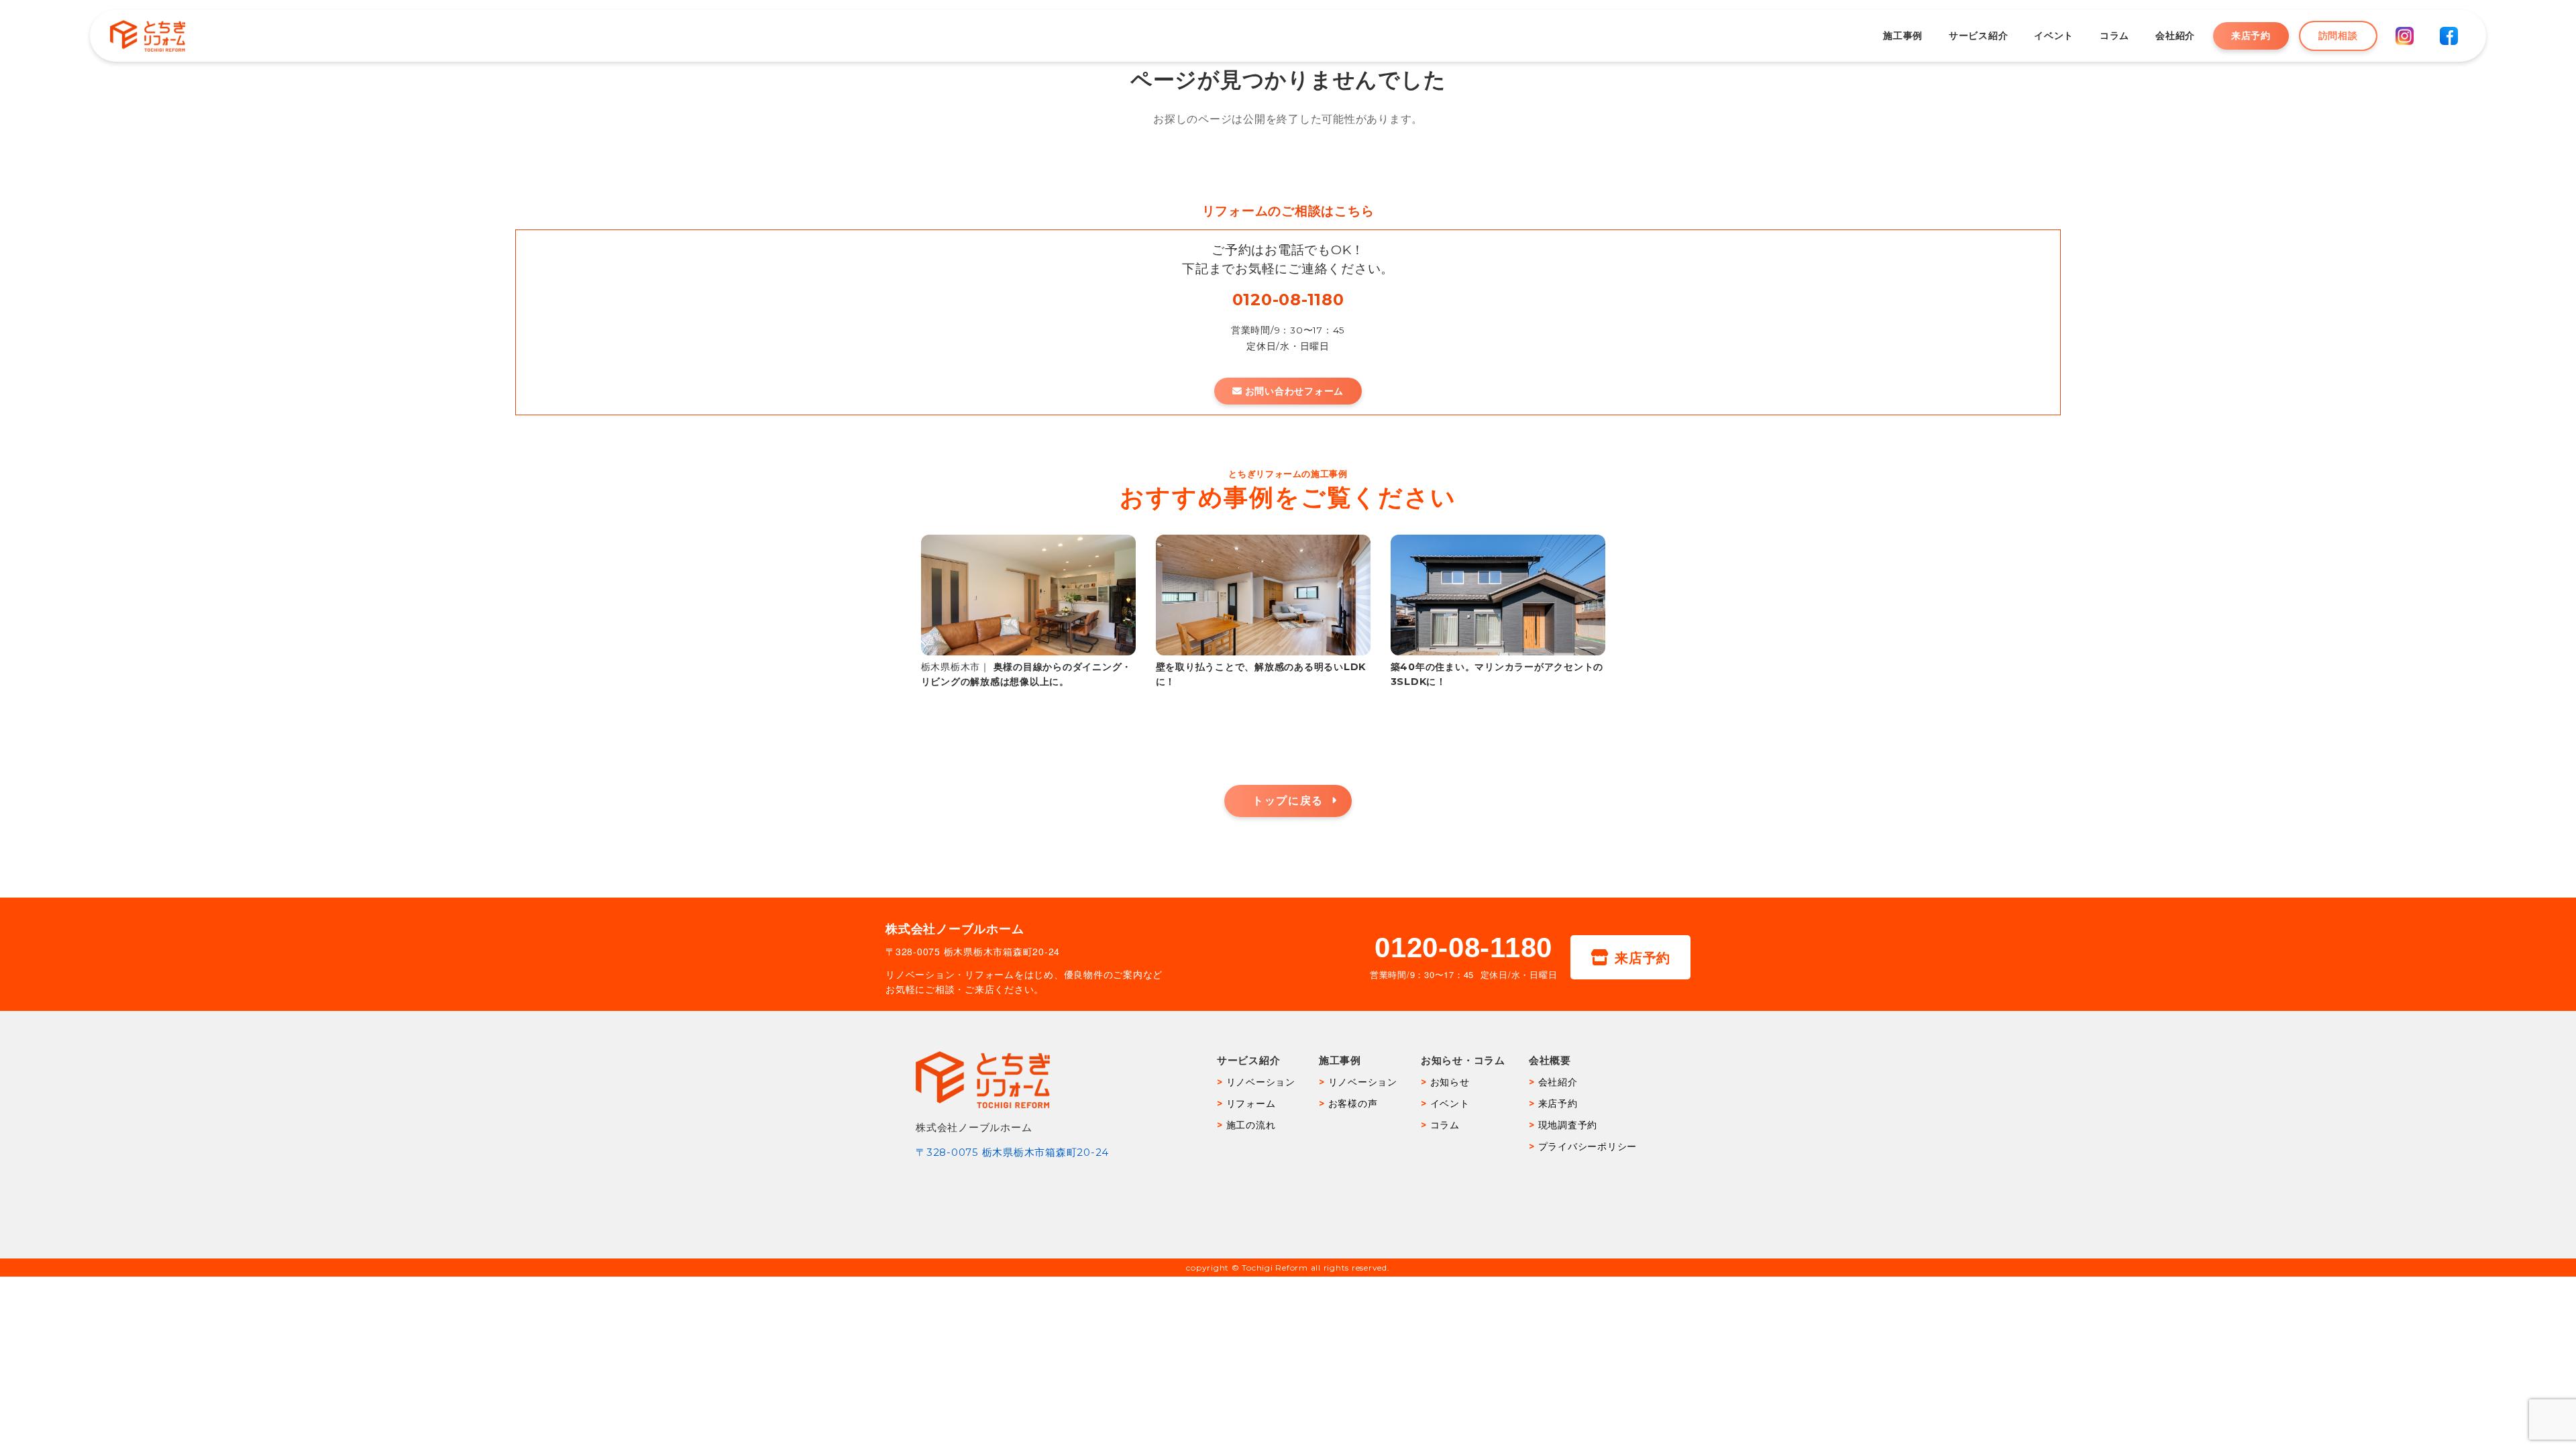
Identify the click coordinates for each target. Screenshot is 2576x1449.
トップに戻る (1288, 801)
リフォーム (1251, 1104)
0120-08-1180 (1288, 300)
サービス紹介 (1978, 36)
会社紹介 (2175, 36)
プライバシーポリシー (1588, 1146)
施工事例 (1903, 36)
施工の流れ (1251, 1125)
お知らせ (1450, 1082)
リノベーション (1261, 1082)
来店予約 (2251, 36)
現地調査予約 (1568, 1125)
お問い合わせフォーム (1295, 391)
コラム (2114, 36)
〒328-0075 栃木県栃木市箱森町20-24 (1012, 1152)
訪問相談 (2338, 36)
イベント (2054, 36)
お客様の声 (1353, 1104)
